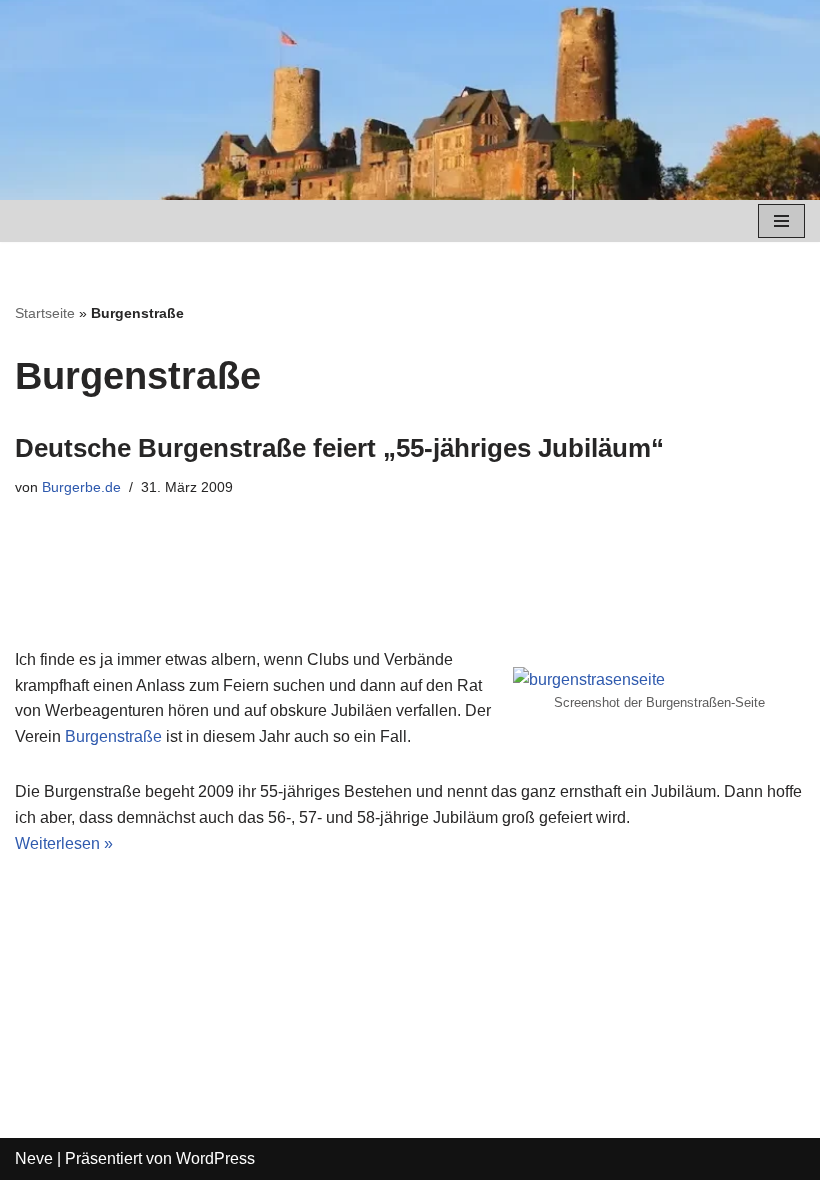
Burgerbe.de (81, 487)
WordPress (215, 1158)
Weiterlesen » (64, 843)
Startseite (45, 313)
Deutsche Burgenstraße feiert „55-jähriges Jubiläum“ (339, 448)
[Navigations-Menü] (781, 221)
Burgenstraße (113, 736)
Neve (34, 1158)
